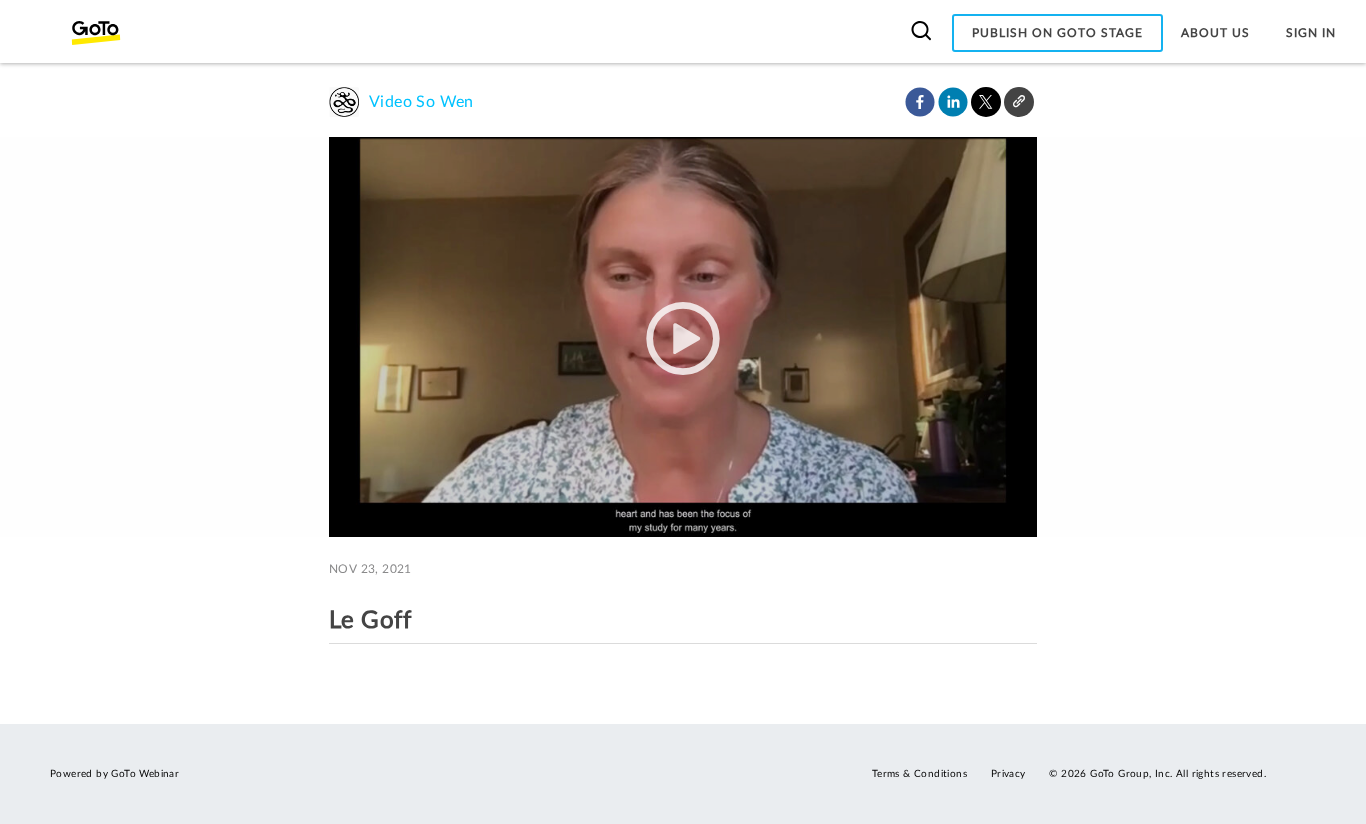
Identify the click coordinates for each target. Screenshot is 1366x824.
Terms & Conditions (919, 774)
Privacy (1008, 774)
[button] (920, 102)
